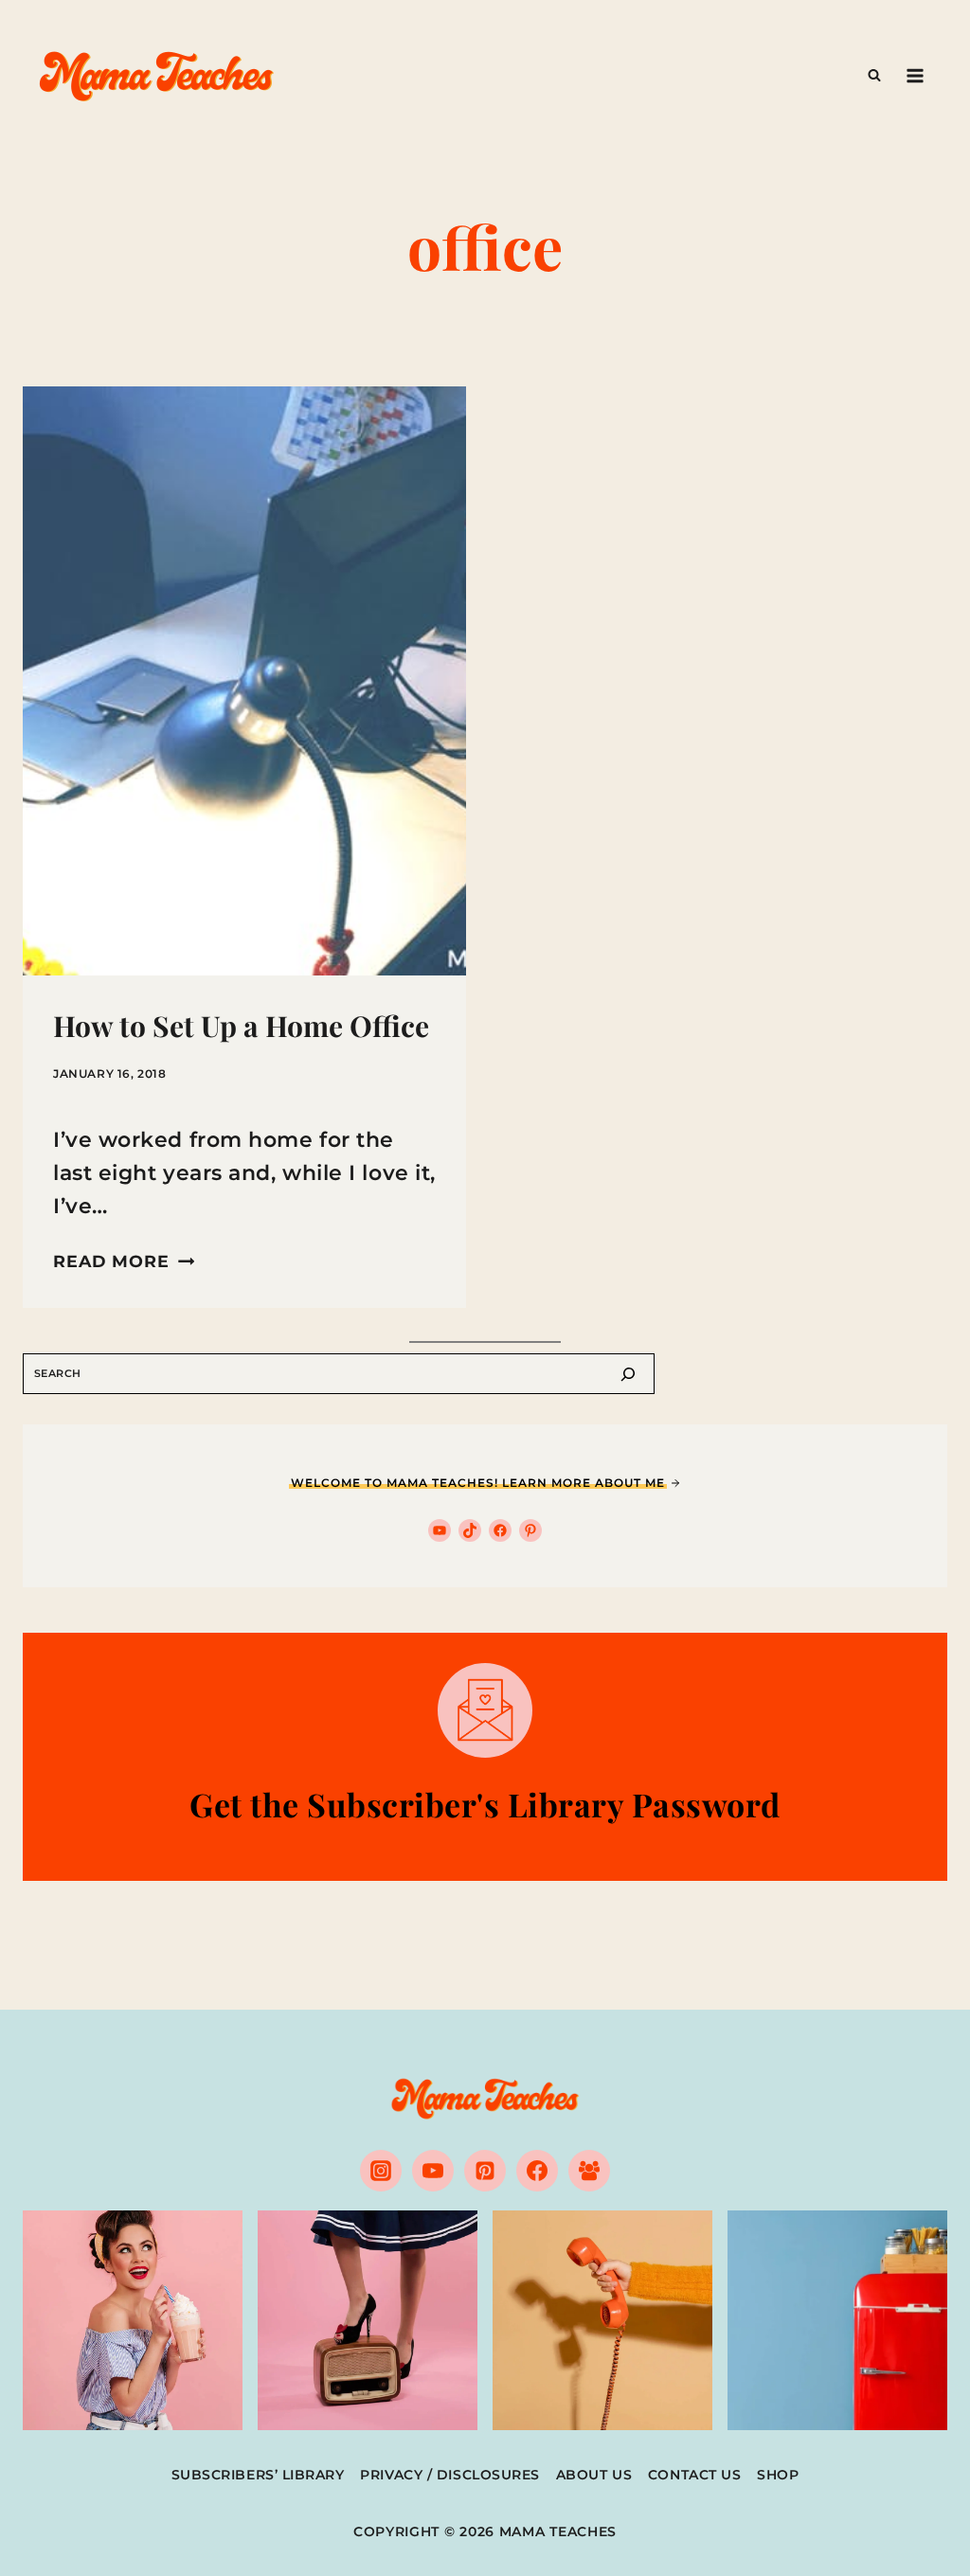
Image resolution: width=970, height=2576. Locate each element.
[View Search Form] (874, 76)
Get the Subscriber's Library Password (485, 1804)
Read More (124, 1261)
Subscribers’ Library (258, 2475)
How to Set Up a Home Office (241, 1026)
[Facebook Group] (589, 2171)
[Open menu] (915, 75)
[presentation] (244, 681)
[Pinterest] (485, 2171)
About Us (594, 2475)
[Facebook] (537, 2171)
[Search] (628, 1374)
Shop (778, 2475)
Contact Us (695, 2475)
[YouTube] (433, 2171)
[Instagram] (381, 2171)
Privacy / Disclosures (450, 2475)
